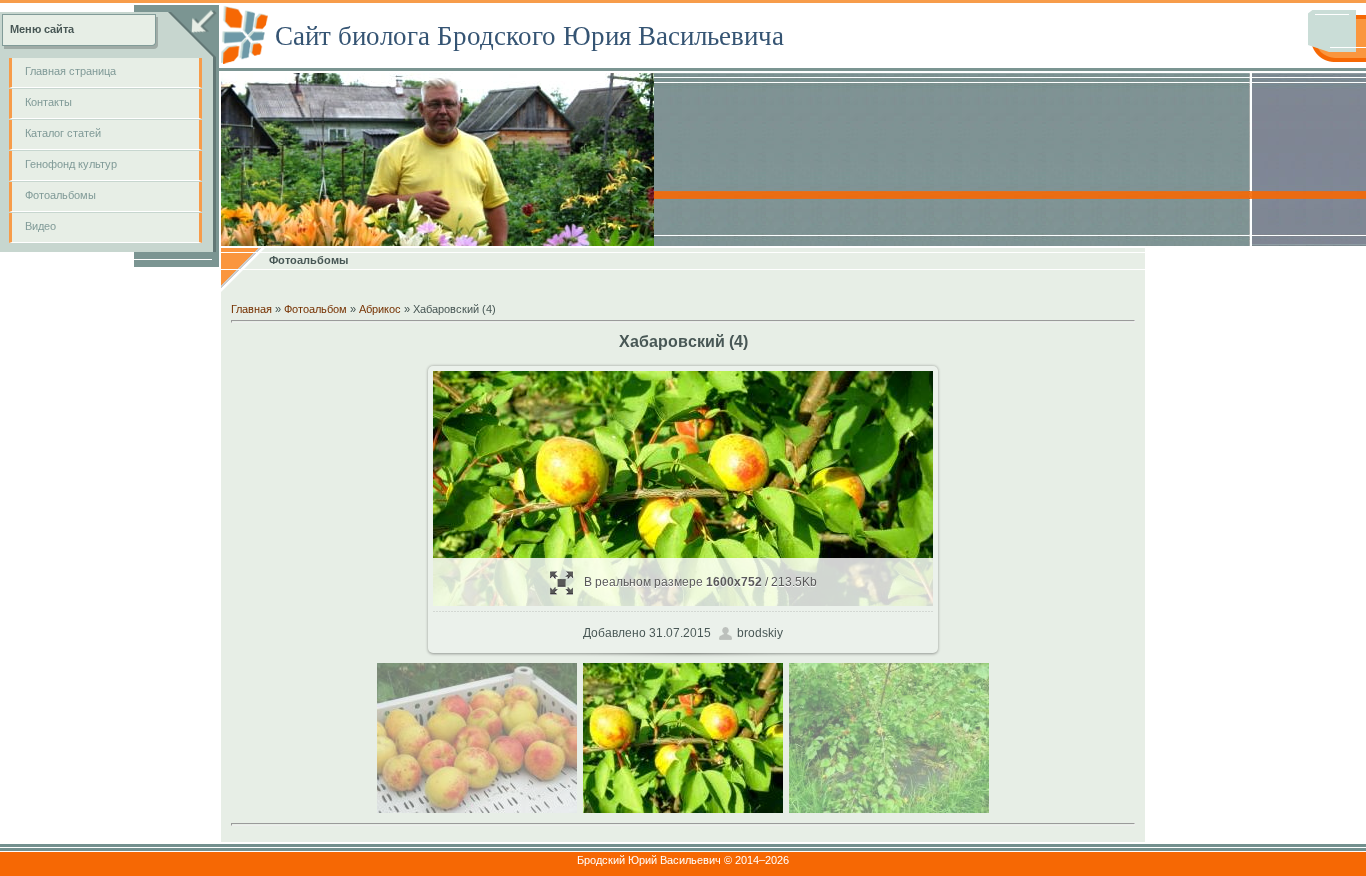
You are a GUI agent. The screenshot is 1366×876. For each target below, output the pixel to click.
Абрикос (380, 309)
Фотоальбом (315, 309)
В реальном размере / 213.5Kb (700, 582)
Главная (251, 309)
